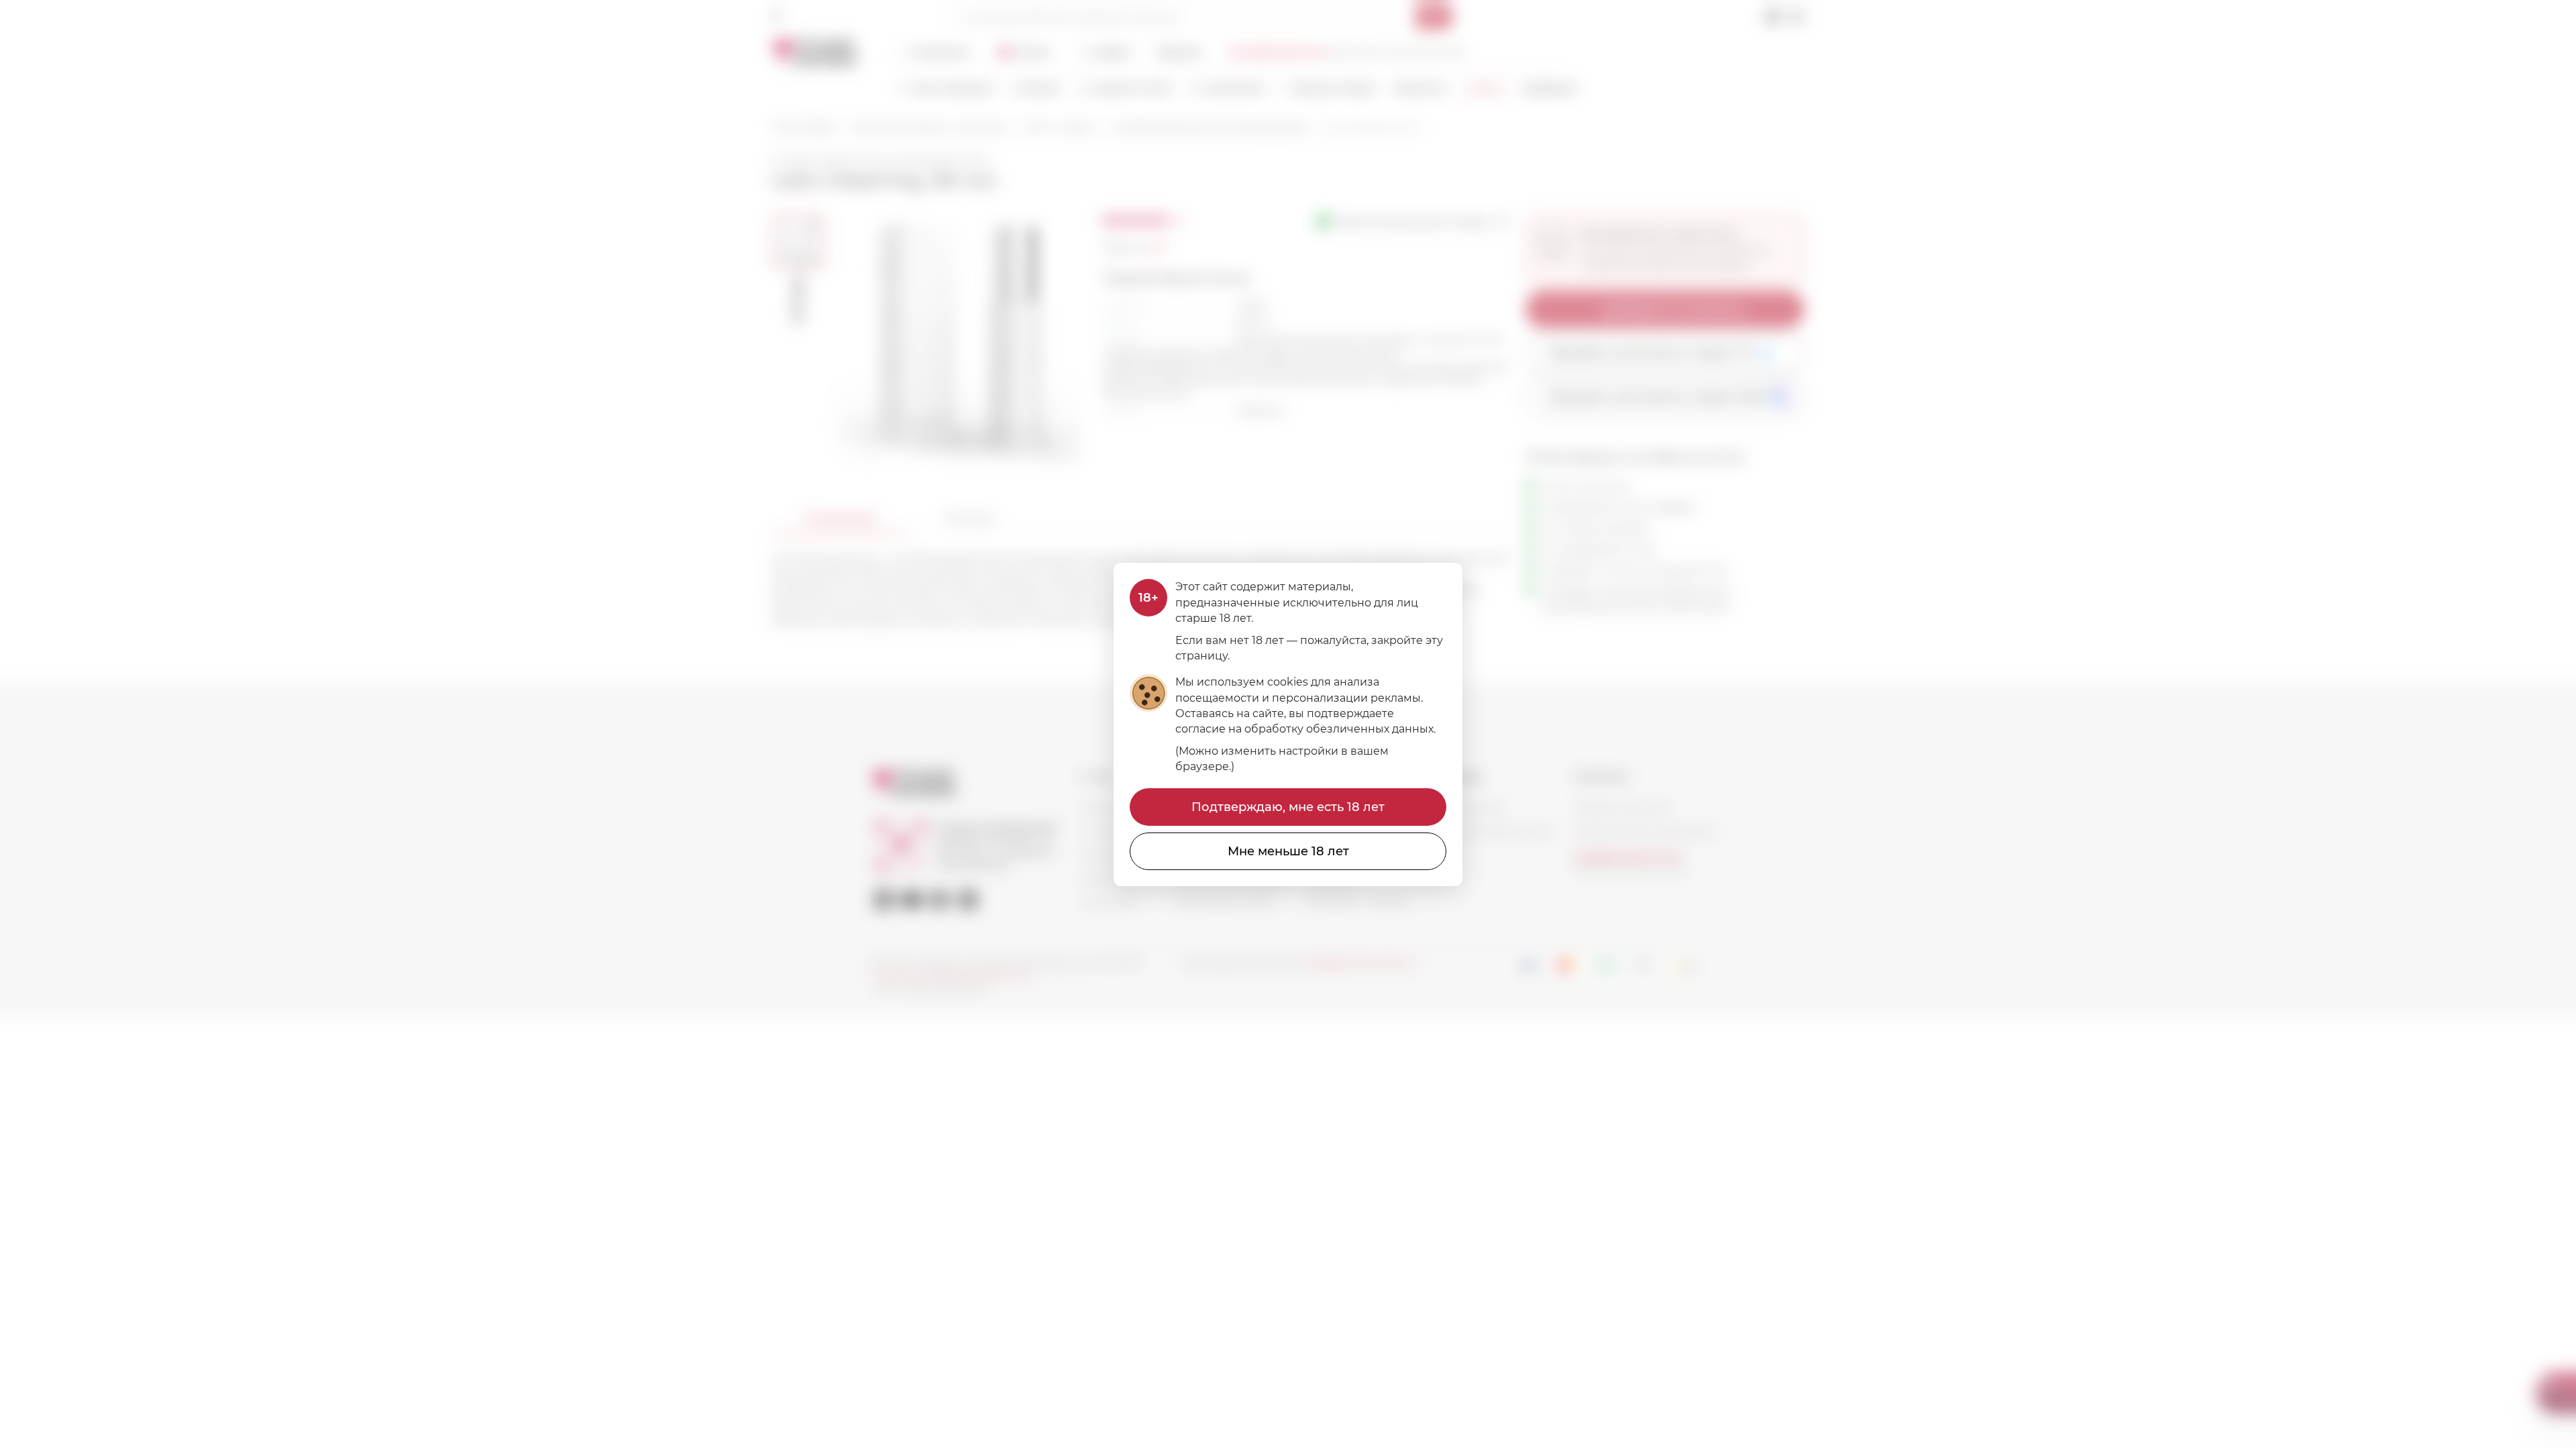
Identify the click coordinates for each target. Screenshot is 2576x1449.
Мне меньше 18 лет (1288, 851)
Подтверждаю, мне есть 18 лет (1288, 807)
